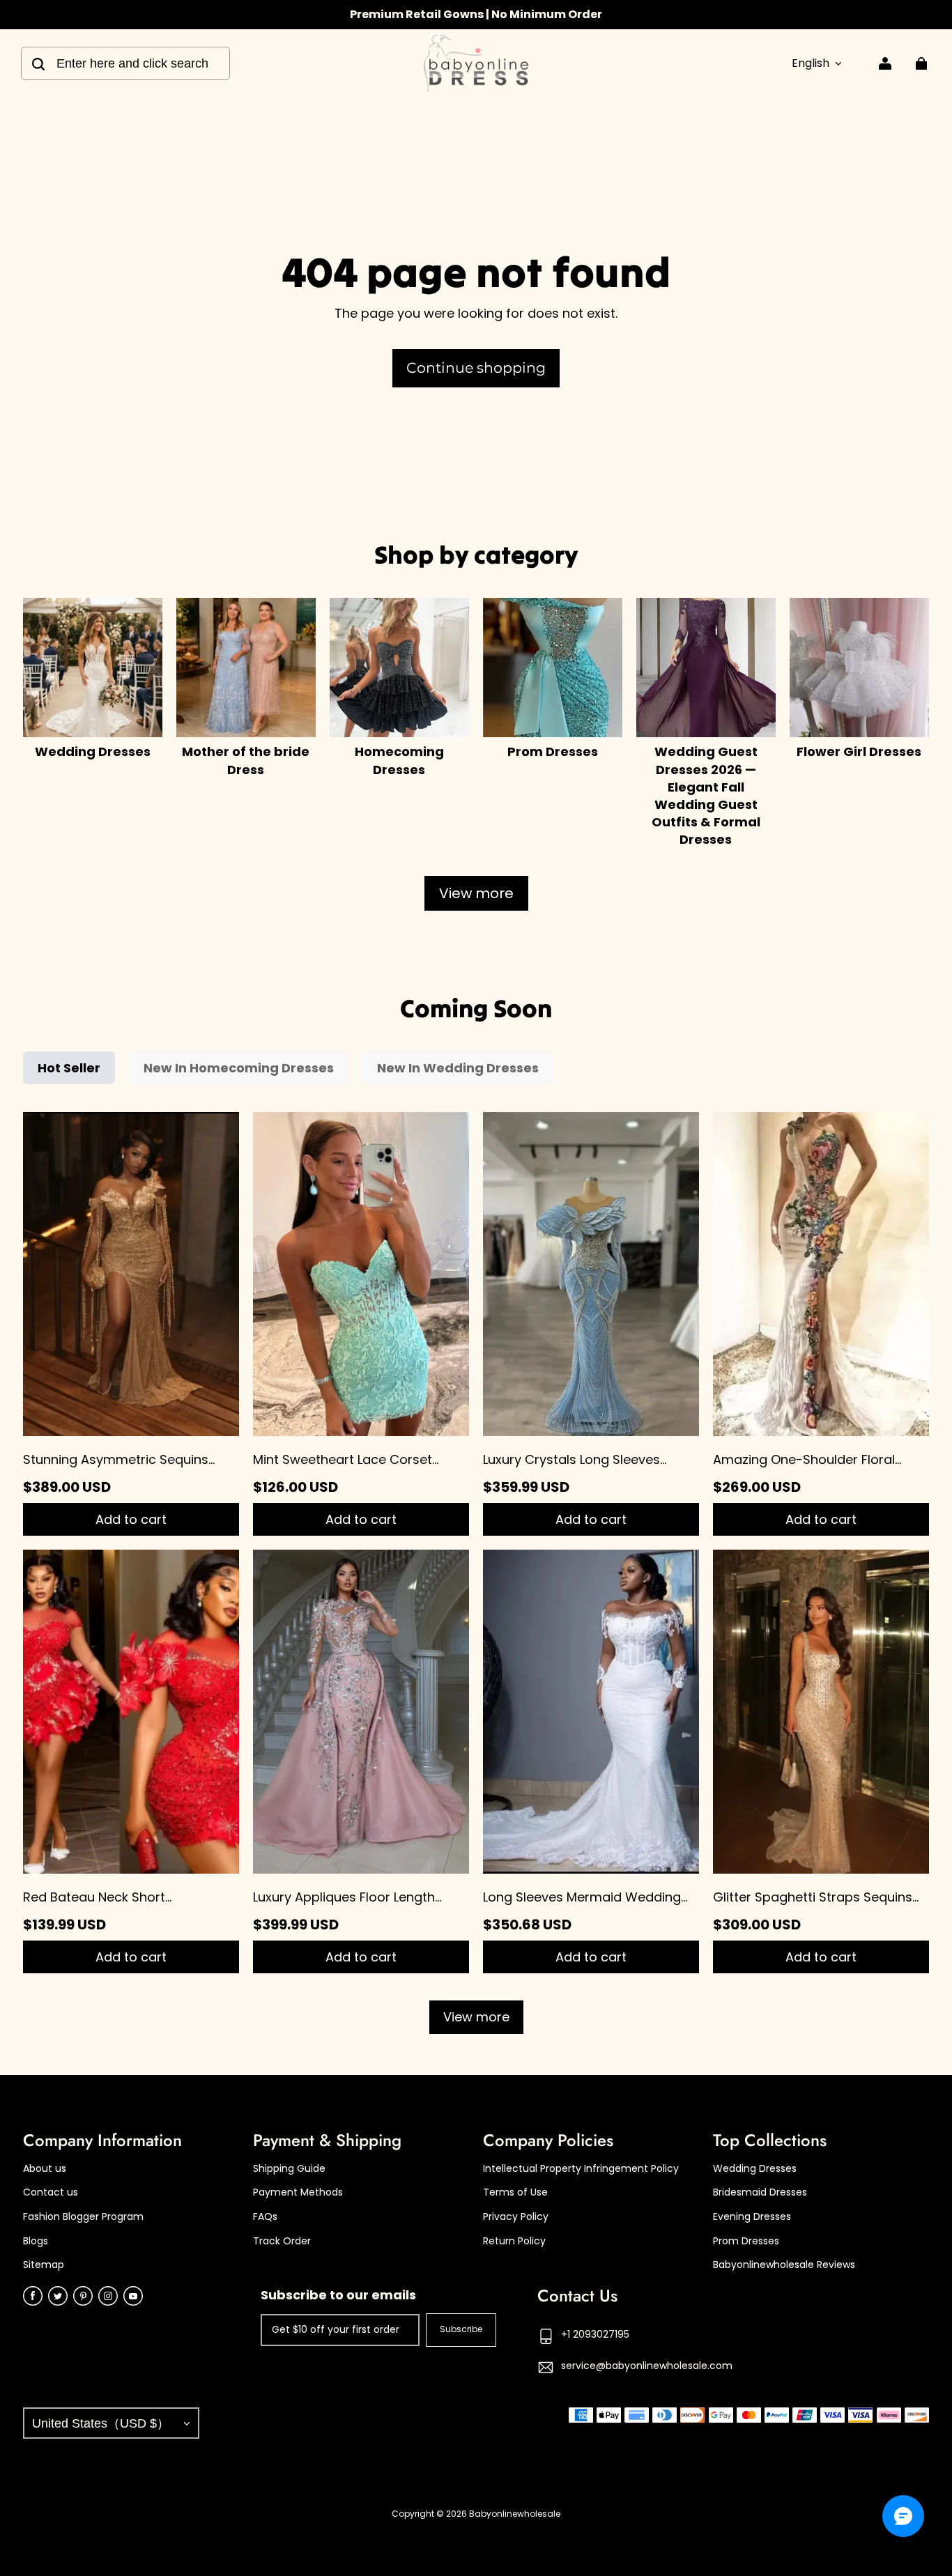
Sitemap (44, 2265)
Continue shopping (476, 368)
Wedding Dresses (755, 2169)
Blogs (36, 2241)
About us (45, 2169)
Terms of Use (515, 2192)
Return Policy (514, 2241)
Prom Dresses (746, 2241)
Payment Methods (298, 2192)
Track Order (282, 2241)
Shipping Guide (289, 2169)
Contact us (51, 2192)
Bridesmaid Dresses (760, 2192)
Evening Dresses (752, 2217)
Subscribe (461, 2329)
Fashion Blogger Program (83, 2217)
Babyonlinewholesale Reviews (784, 2265)
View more (476, 893)
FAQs (265, 2217)
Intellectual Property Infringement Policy (581, 2169)
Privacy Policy (516, 2217)
